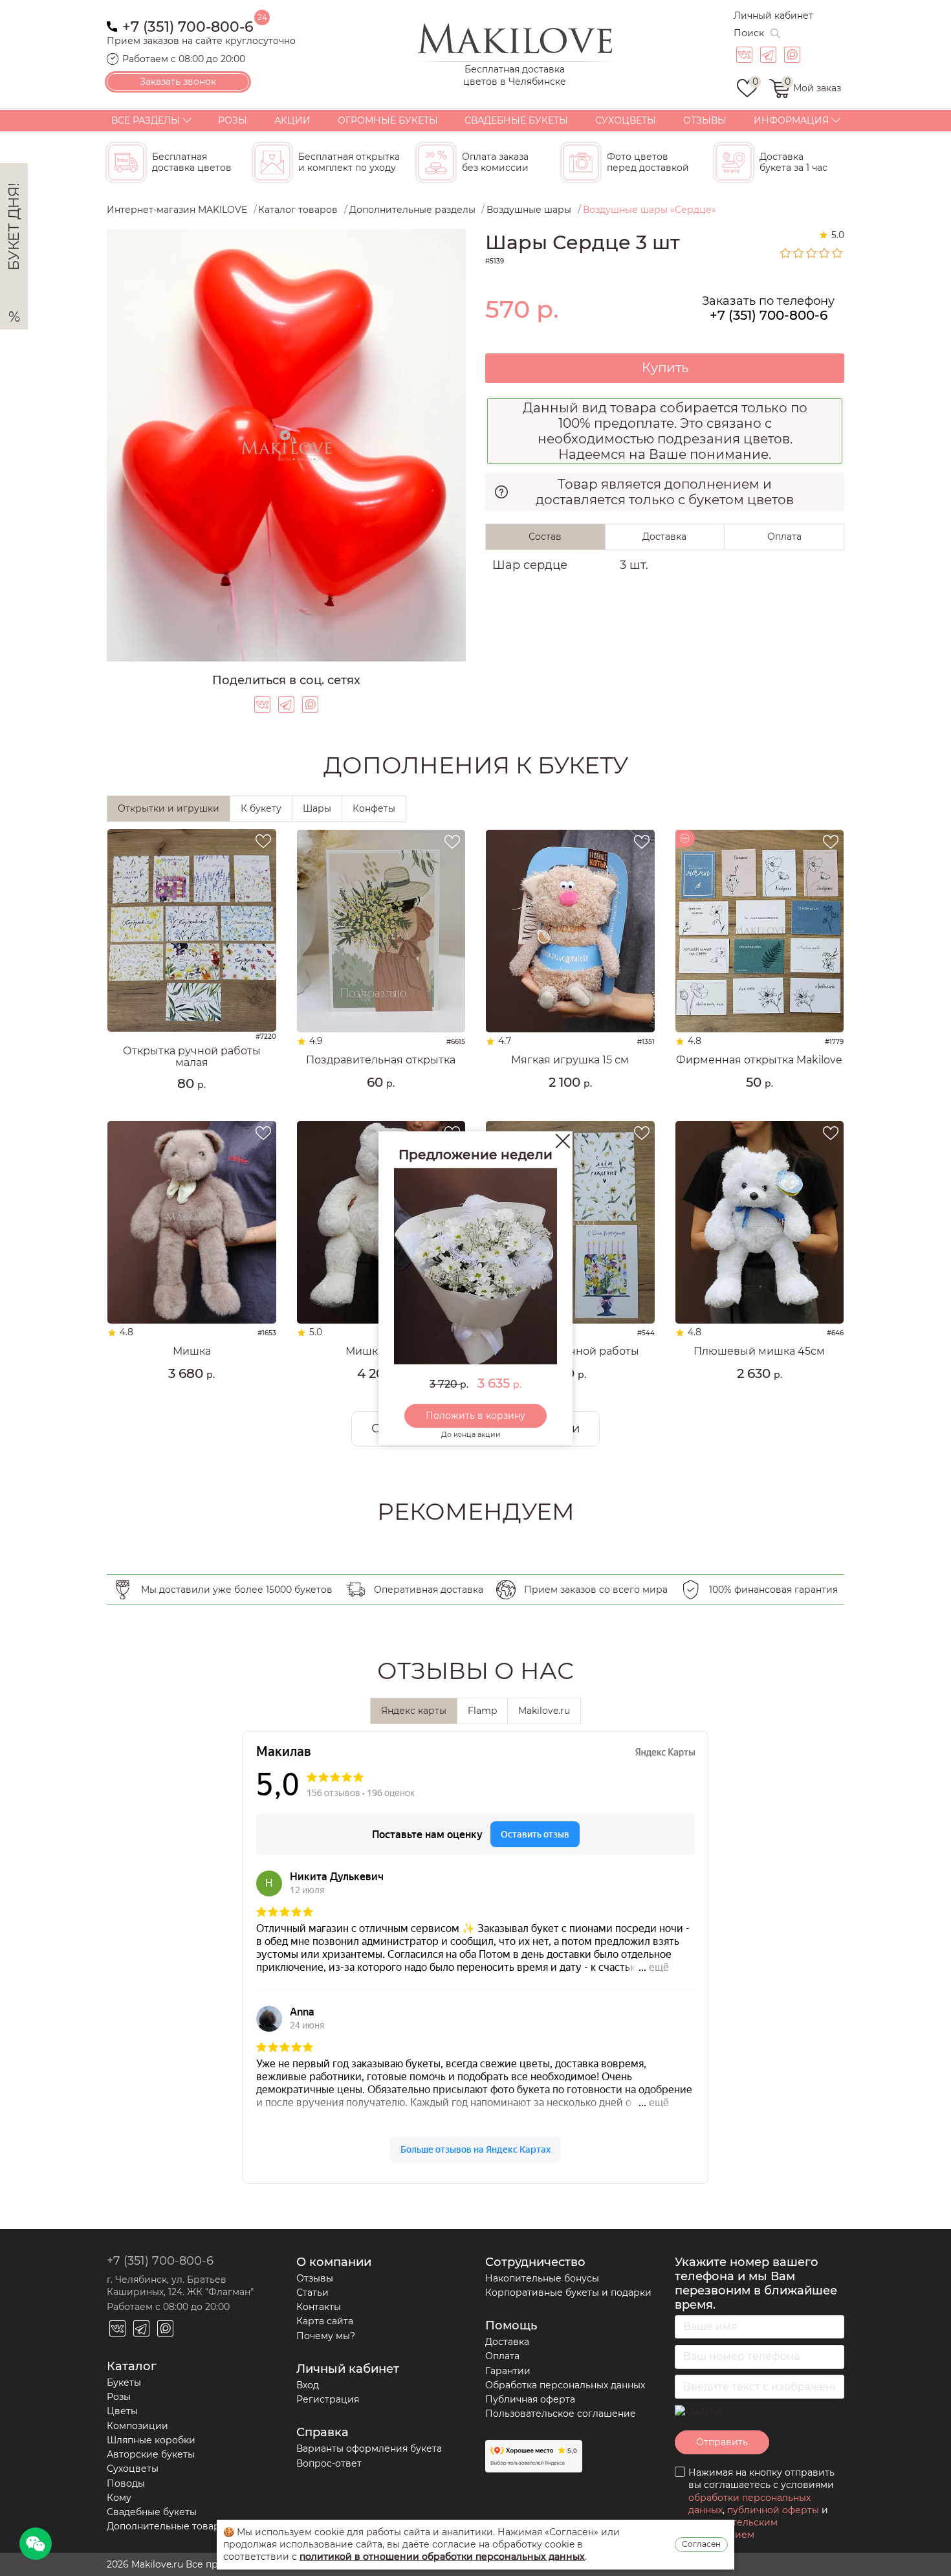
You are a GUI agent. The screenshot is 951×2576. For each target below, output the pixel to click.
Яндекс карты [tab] (414, 1711)
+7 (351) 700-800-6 (188, 26)
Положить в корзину (475, 1416)
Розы (233, 120)
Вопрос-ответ (329, 2463)
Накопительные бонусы (542, 2278)
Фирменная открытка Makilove (759, 1060)
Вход (308, 2385)
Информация (791, 120)
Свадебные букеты (516, 120)
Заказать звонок (178, 82)
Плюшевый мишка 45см (759, 1351)
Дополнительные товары (167, 2526)
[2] (799, 253)
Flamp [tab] (482, 1711)
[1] (786, 253)
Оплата (502, 2356)
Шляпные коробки (151, 2440)
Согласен (701, 2544)
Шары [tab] (317, 808)
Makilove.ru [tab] (544, 1711)
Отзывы (705, 120)
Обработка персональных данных (565, 2385)
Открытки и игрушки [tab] (169, 808)
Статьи (312, 2293)
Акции (292, 120)
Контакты (319, 2307)
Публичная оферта (530, 2399)
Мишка (192, 1351)
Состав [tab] (545, 537)
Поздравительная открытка (381, 1060)
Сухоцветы (626, 120)
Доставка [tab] (664, 537)
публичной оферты (773, 2510)
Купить (665, 368)
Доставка (507, 2342)
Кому (119, 2498)
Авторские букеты (151, 2454)
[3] (812, 253)
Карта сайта (325, 2321)
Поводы (126, 2483)
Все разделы (146, 120)
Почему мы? (326, 2336)
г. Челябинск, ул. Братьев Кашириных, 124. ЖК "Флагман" (180, 2286)
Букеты (124, 2382)
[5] (838, 253)
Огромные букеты (388, 120)
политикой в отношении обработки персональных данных (442, 2557)
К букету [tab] (261, 808)
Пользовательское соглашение (561, 2414)
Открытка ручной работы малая (192, 1057)
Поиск (749, 33)
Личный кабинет (773, 16)
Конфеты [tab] (374, 808)
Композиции (137, 2426)
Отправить (722, 2442)
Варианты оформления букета (369, 2448)
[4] (825, 253)
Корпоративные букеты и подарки (568, 2293)
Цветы (122, 2411)
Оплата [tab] (784, 537)
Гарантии (508, 2371)
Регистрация (328, 2399)
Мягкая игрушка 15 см (570, 1060)
